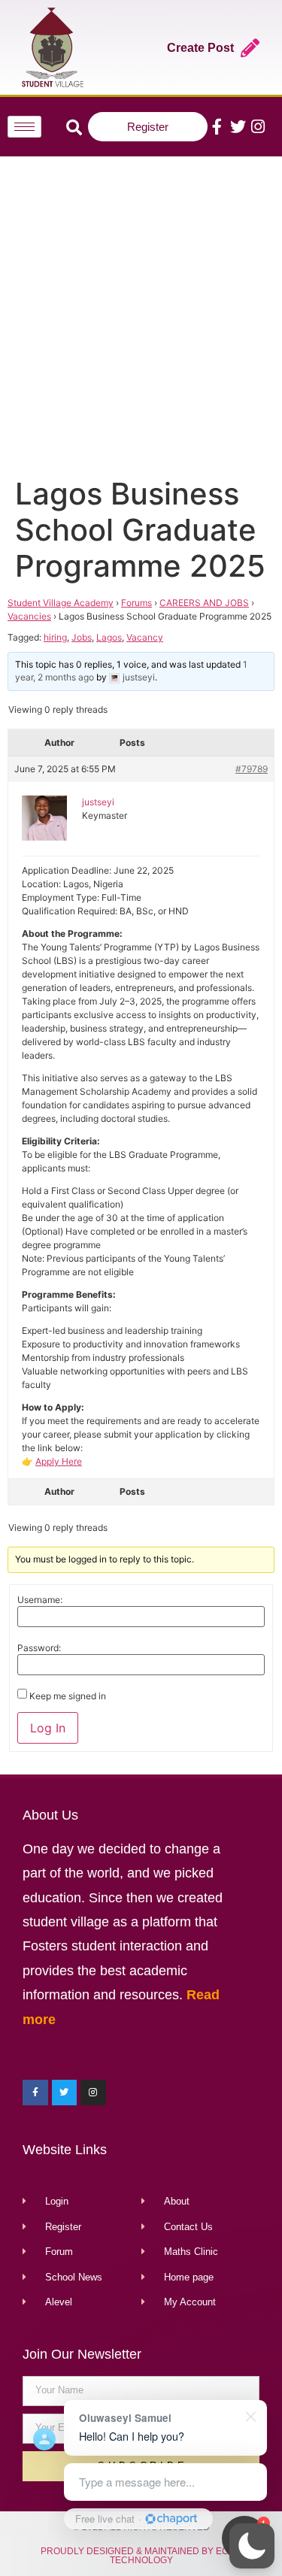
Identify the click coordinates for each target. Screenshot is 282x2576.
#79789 (252, 769)
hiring (55, 637)
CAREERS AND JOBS (204, 603)
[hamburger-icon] (24, 127)
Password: (39, 1648)
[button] (252, 2546)
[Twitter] (237, 127)
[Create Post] (250, 48)
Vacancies (29, 616)
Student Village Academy (61, 603)
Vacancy (145, 637)
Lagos (109, 637)
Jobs (82, 637)
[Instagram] (258, 127)
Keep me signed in (68, 1696)
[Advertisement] (141, 313)
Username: (40, 1600)
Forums (136, 603)
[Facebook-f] (217, 127)
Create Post (200, 48)
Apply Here (59, 1461)
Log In (48, 1728)
